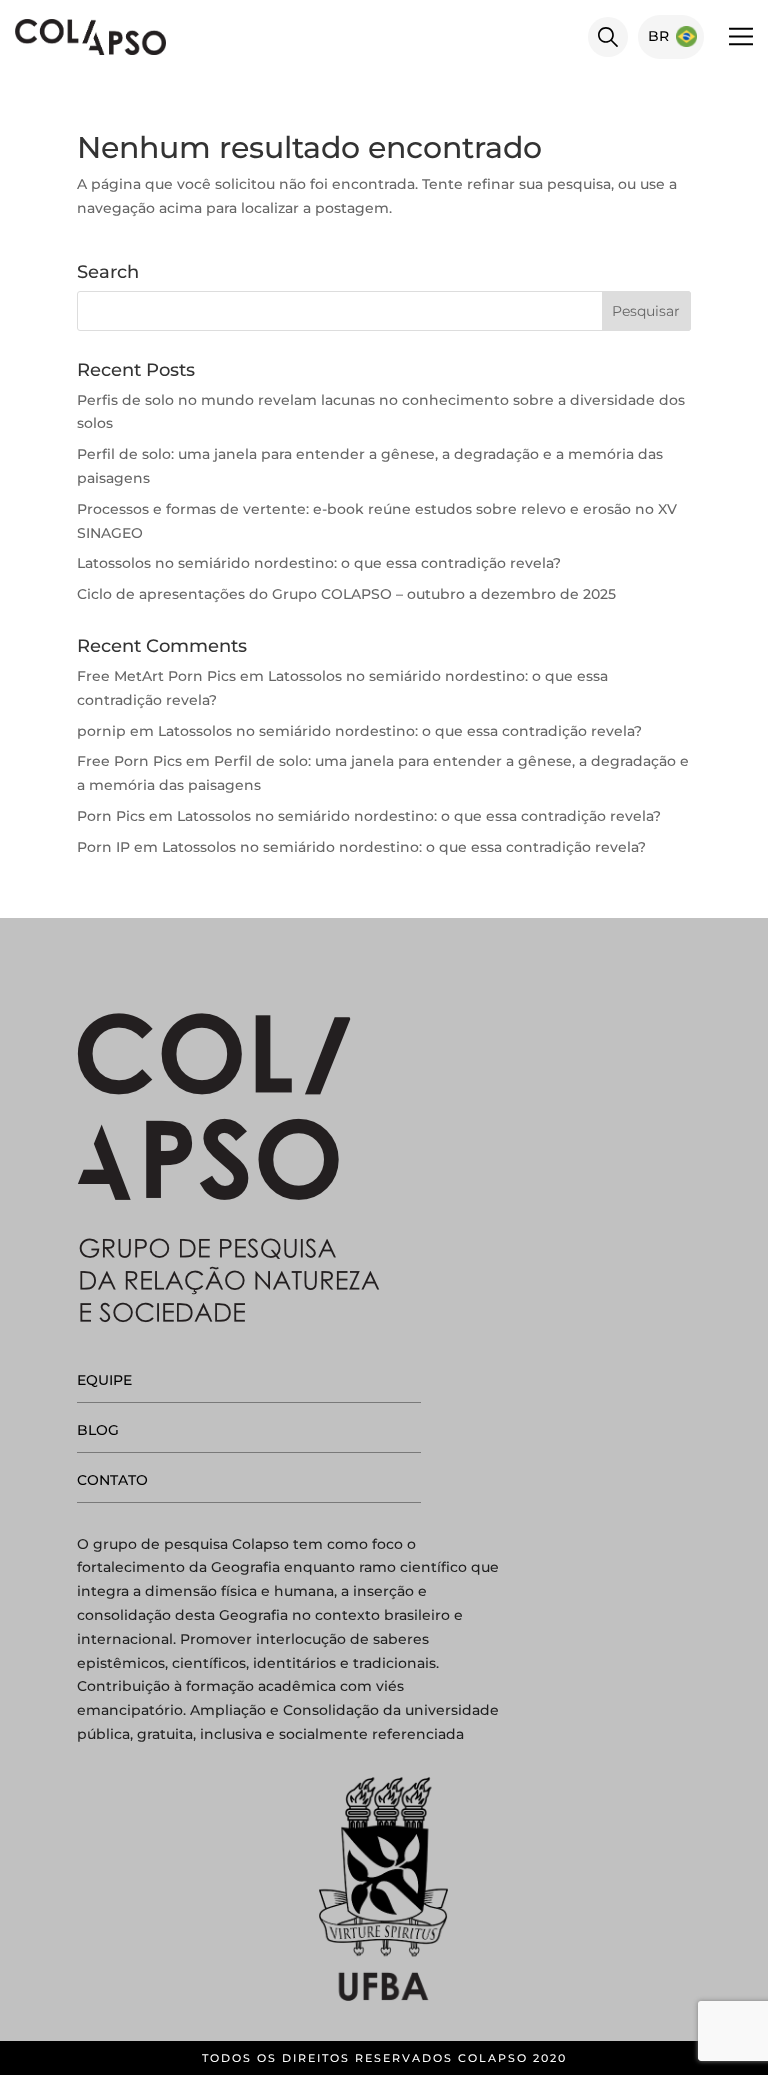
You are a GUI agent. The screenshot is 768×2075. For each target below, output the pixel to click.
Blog (98, 1430)
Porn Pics (111, 816)
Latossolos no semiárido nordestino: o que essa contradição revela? (319, 563)
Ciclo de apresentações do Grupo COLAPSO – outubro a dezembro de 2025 (346, 594)
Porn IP (103, 847)
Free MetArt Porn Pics (156, 676)
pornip (101, 731)
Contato (112, 1480)
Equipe (104, 1380)
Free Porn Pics (129, 761)
